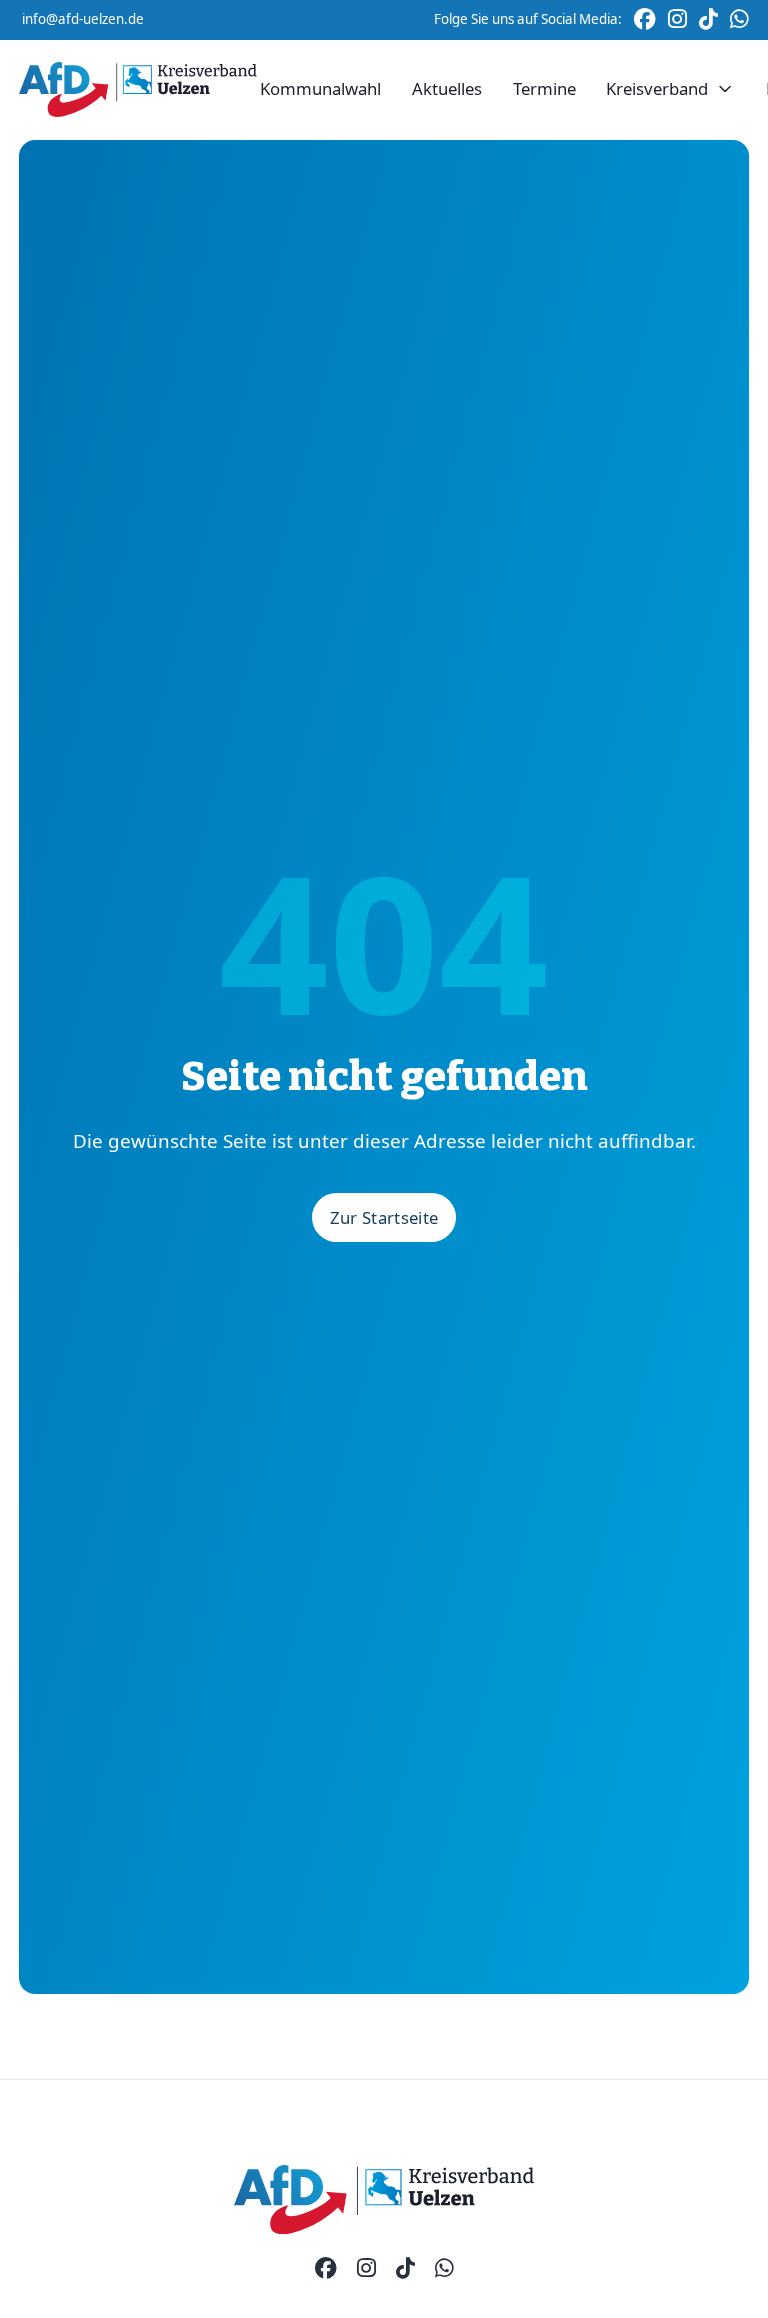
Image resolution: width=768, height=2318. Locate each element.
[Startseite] (138, 89)
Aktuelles (447, 88)
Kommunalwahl (320, 88)
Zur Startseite (384, 1217)
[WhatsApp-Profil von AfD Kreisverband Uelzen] (444, 2269)
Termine (544, 88)
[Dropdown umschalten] (725, 89)
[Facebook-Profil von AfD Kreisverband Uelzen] (326, 2269)
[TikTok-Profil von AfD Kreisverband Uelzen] (405, 2269)
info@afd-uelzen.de (83, 19)
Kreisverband (657, 88)
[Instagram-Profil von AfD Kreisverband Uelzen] (366, 2269)
